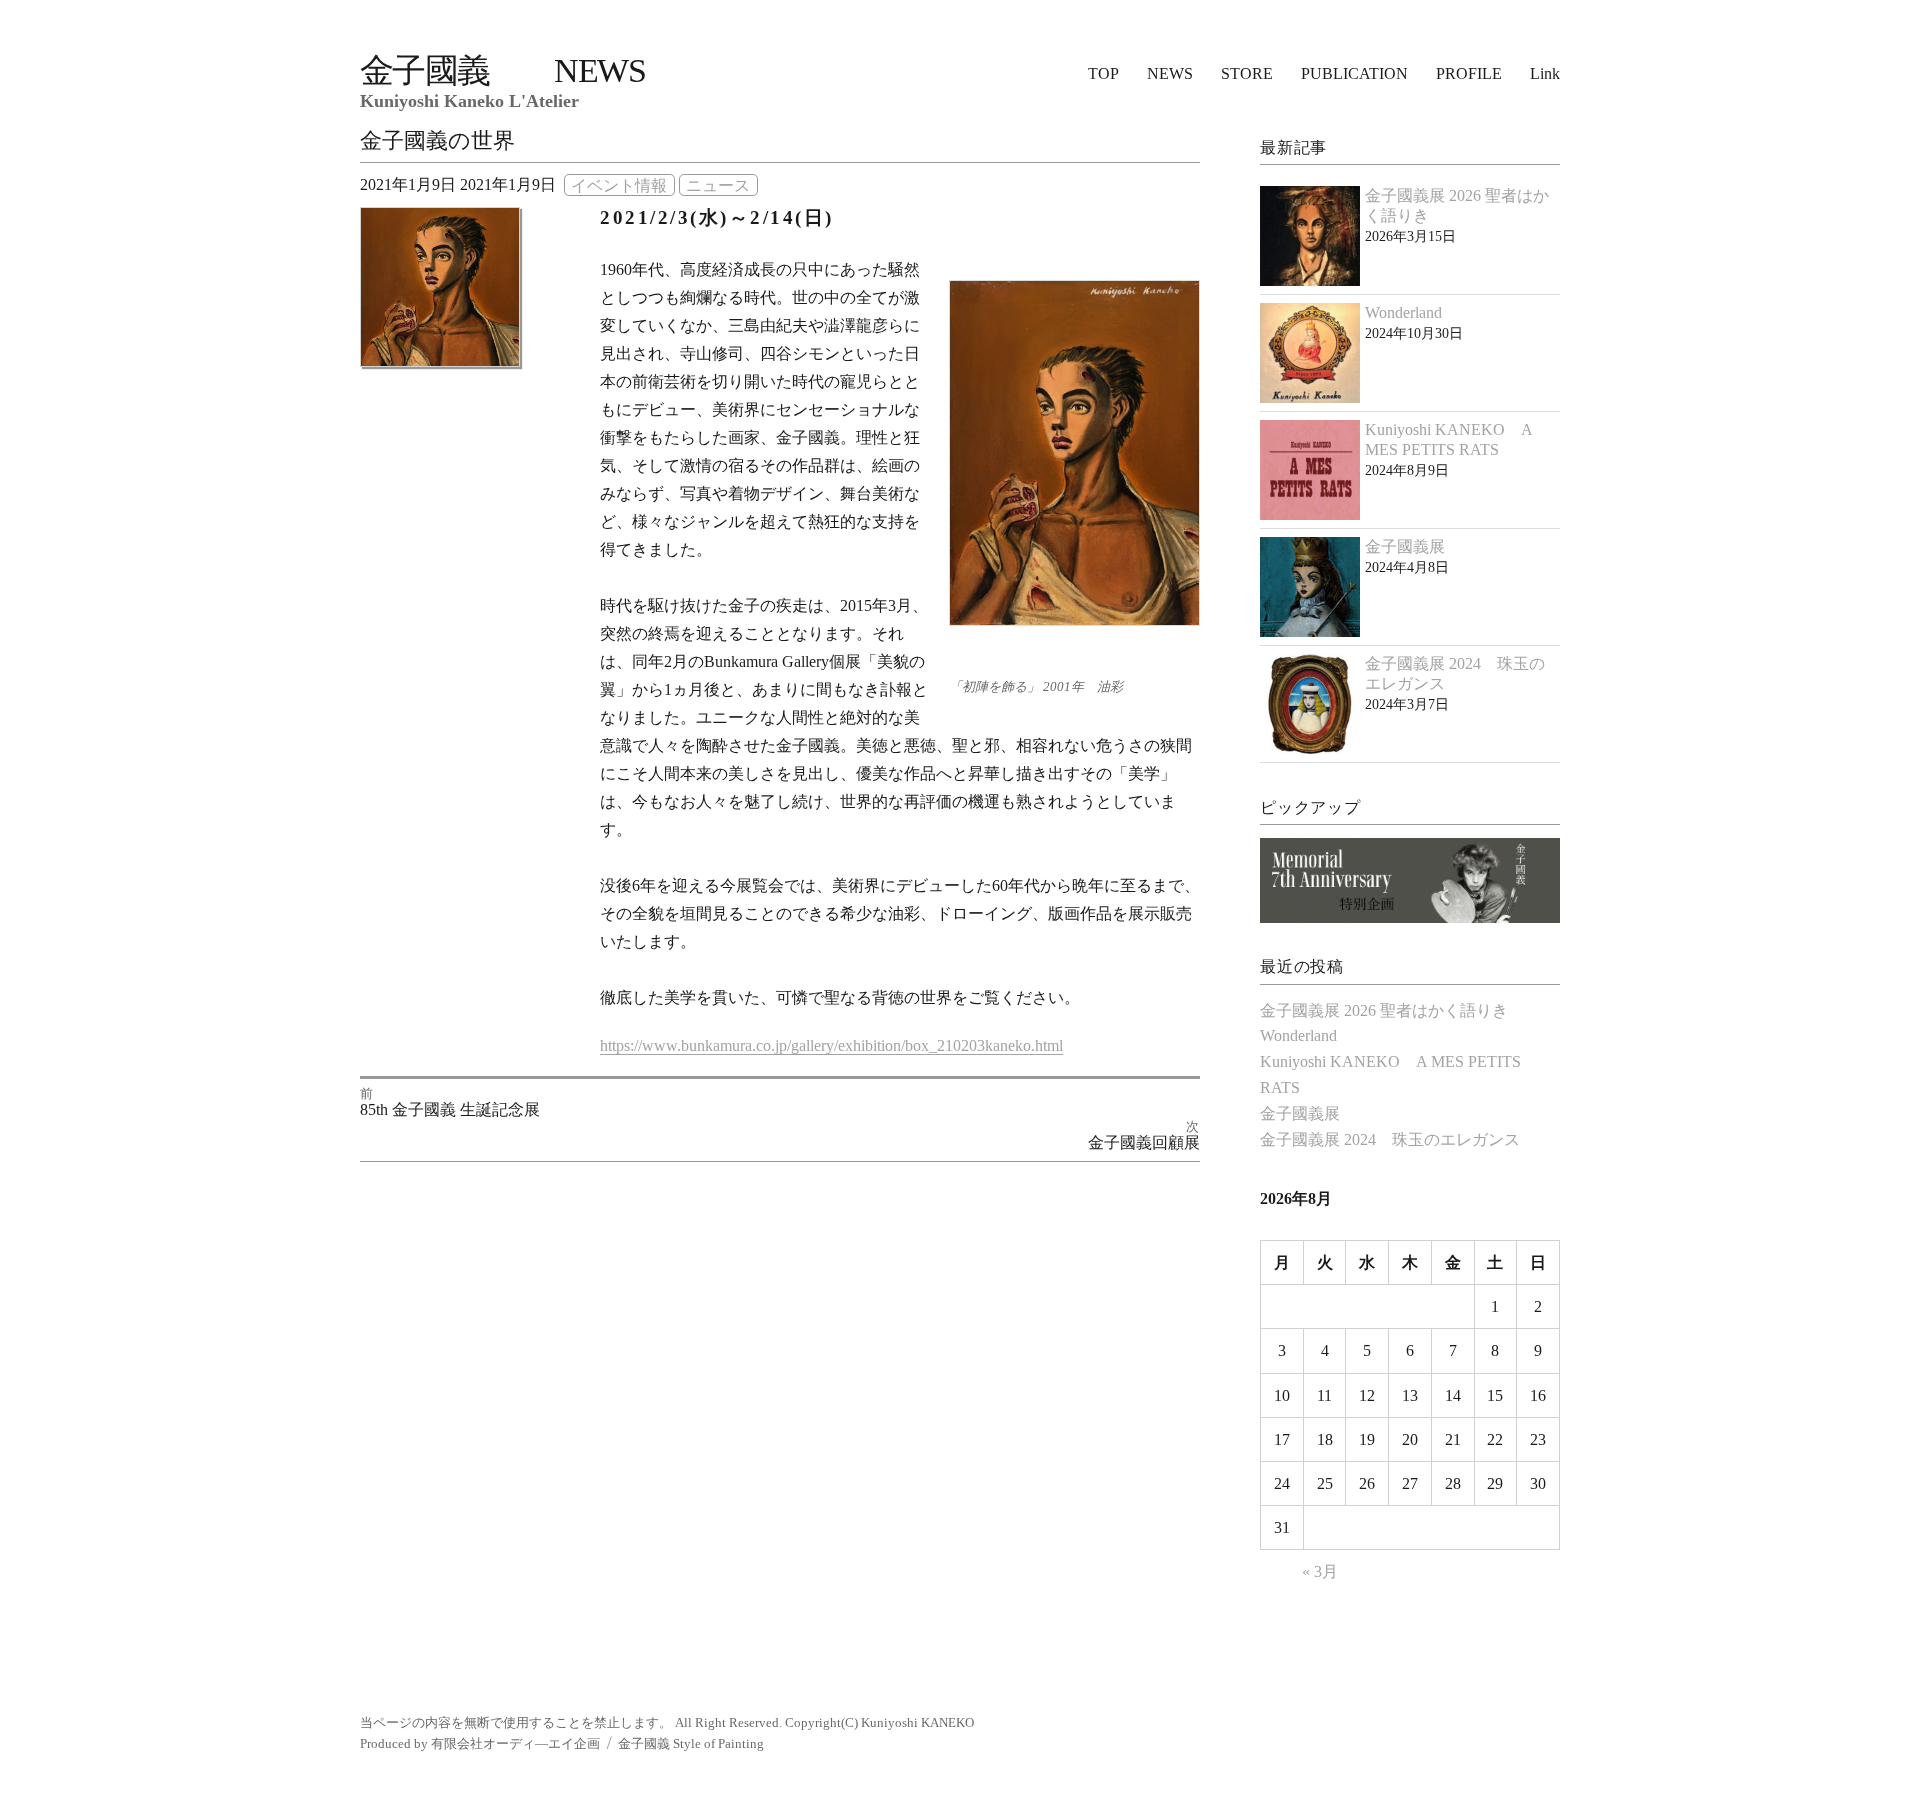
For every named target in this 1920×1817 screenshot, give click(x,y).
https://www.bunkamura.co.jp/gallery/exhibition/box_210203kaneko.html (831, 1045)
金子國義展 (1405, 546)
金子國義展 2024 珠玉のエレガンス (1390, 1139)
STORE (1247, 73)
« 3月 (1320, 1571)
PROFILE (1469, 73)
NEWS (1170, 73)
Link (1545, 73)
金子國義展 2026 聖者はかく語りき (1384, 1010)
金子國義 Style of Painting (691, 1743)
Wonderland (1403, 312)
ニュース (718, 184)
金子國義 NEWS (502, 70)
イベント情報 (619, 184)
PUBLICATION (1354, 73)
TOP (1103, 73)
